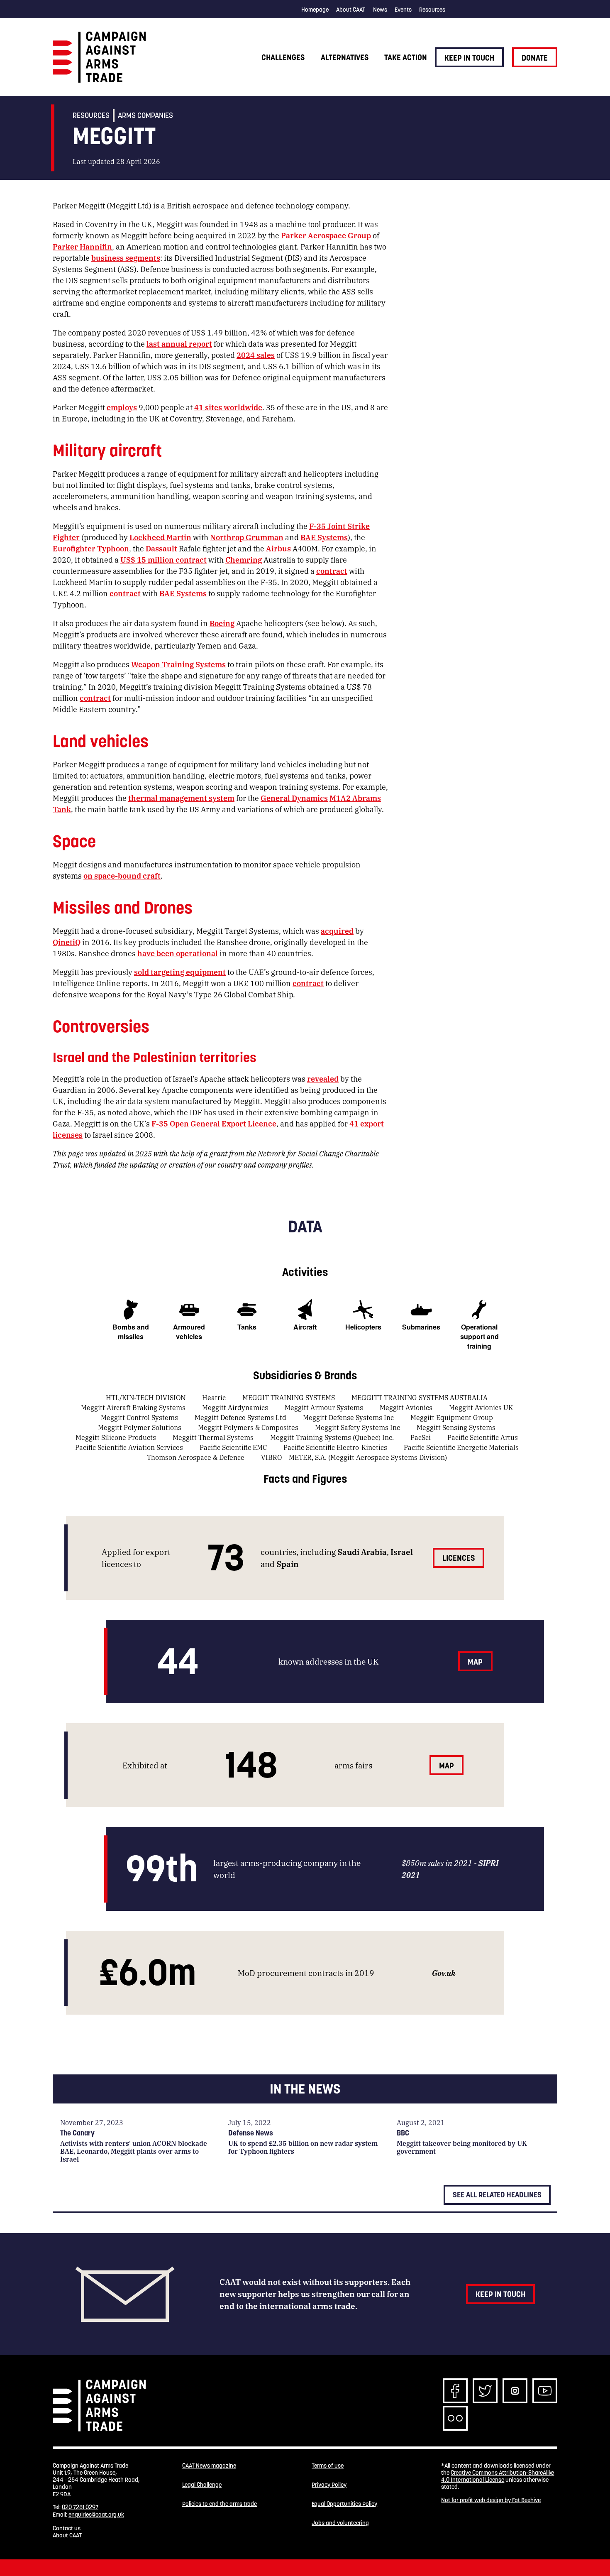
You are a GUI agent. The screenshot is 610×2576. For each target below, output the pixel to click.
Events (403, 10)
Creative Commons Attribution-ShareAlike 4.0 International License (498, 2476)
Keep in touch (469, 58)
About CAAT (351, 10)
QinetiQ (67, 942)
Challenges (283, 57)
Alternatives (345, 57)
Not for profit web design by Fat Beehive (491, 2500)
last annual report (179, 343)
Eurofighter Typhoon (91, 548)
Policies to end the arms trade (220, 2504)
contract (332, 571)
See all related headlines (497, 2195)
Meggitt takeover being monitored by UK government (462, 2147)
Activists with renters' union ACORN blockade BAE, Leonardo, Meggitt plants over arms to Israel (134, 2151)
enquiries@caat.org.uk (96, 2515)
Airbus (278, 548)
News (380, 10)
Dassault (161, 548)
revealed (323, 1078)
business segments (126, 257)
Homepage (315, 10)
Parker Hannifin (82, 246)
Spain (288, 1563)
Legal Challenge (202, 2485)
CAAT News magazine (209, 2466)
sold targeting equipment (180, 972)
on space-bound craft (122, 875)
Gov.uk (444, 1972)
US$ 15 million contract (163, 559)
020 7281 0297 (80, 2507)
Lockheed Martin (160, 537)
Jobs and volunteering (340, 2523)
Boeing (222, 623)
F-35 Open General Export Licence (214, 1123)
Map (475, 1662)
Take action (406, 57)
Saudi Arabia (362, 1551)
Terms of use (328, 2466)
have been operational (178, 953)
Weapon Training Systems (178, 664)
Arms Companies (145, 115)
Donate (535, 58)
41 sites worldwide (228, 407)
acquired (337, 930)
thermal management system (181, 798)
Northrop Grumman (247, 537)
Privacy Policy (329, 2485)
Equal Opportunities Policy (344, 2504)
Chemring (244, 559)
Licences (459, 1558)
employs (122, 407)
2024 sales (256, 355)
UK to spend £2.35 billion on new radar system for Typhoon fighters (303, 2147)
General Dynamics (294, 798)
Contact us (67, 2528)
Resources (432, 10)
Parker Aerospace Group (326, 235)
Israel (402, 1551)
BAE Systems (324, 537)
